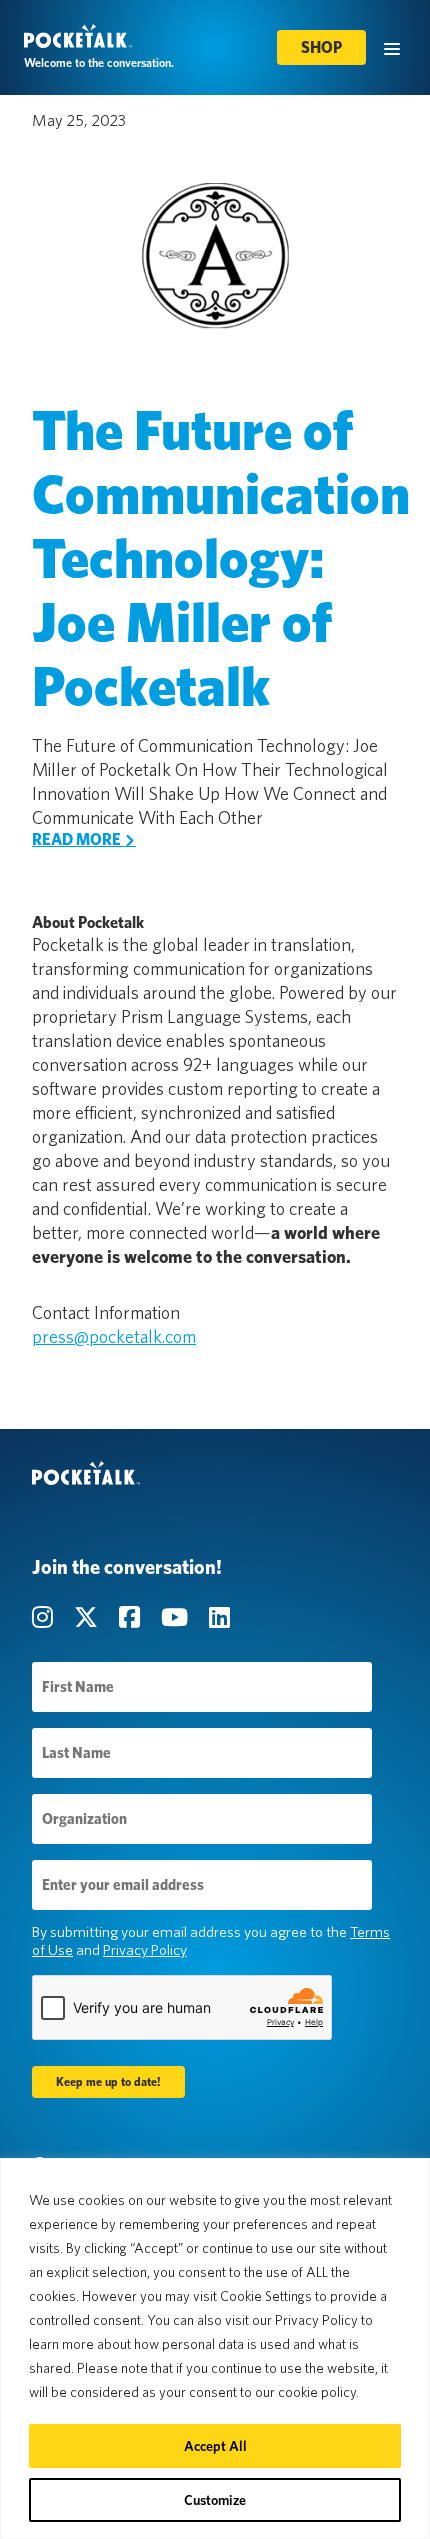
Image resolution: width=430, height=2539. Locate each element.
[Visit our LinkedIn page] (219, 1617)
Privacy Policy (145, 1950)
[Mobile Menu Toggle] (392, 47)
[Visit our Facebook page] (132, 1617)
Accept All (215, 2446)
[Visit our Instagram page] (45, 1617)
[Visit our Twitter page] (88, 1617)
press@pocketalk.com (114, 1336)
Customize (215, 2500)
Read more (78, 839)
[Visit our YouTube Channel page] (177, 1617)
